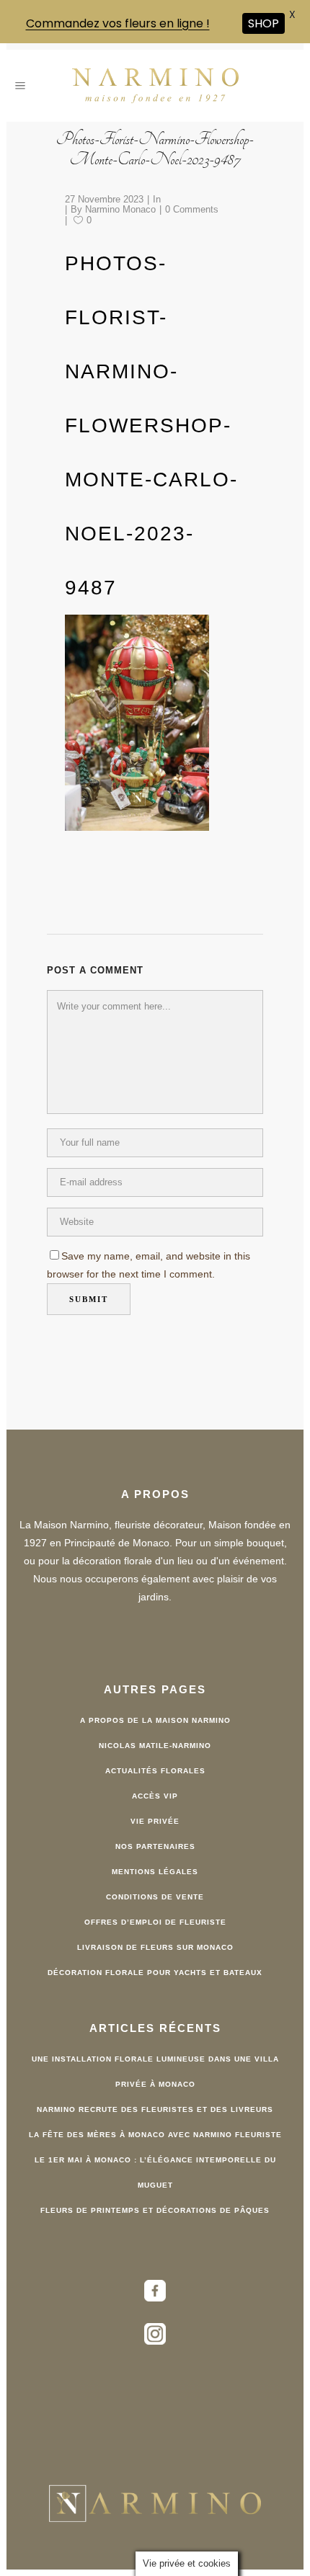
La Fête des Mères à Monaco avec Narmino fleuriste (155, 2134)
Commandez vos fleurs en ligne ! (118, 23)
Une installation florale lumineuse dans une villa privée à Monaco (155, 2071)
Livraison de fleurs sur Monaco (155, 1947)
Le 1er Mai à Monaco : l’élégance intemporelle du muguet (155, 2172)
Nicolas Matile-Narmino (155, 1745)
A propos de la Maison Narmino (155, 1720)
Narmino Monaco (120, 208)
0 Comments (192, 208)
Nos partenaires (155, 1846)
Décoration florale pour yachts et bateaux (155, 1972)
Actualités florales (155, 1770)
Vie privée (155, 1820)
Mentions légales (155, 1871)
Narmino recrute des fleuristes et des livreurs (155, 2109)
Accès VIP (155, 1795)
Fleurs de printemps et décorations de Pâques (155, 2210)
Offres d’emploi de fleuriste (155, 1921)
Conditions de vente (155, 1896)
